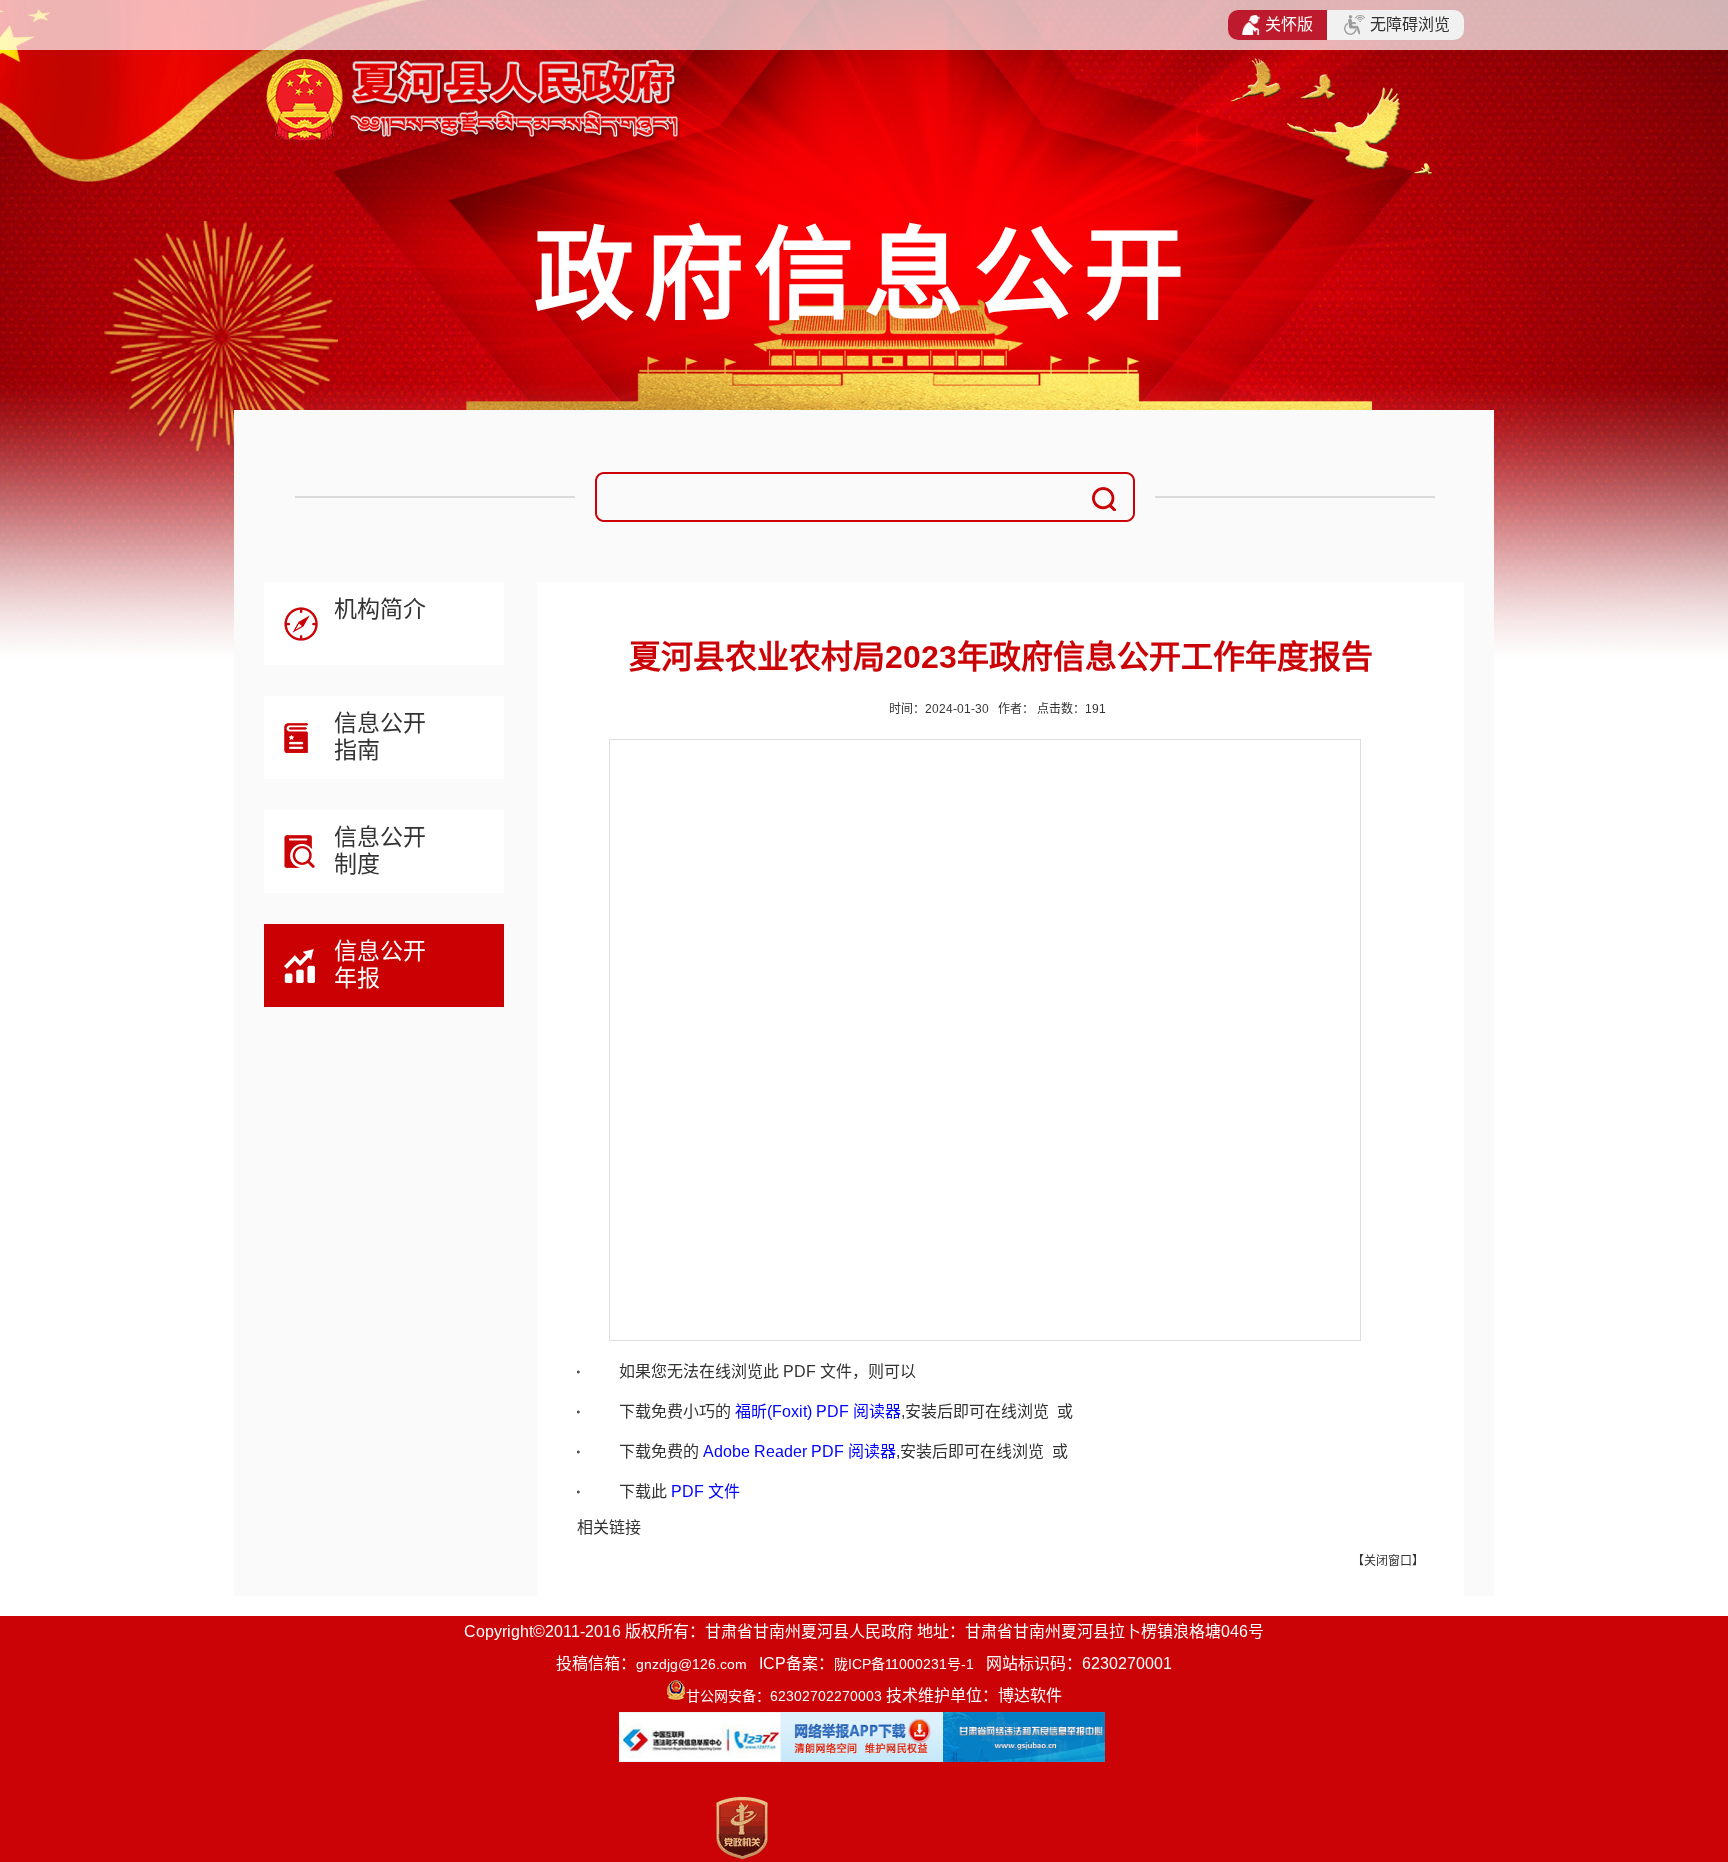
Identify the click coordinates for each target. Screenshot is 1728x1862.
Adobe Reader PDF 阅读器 (799, 1451)
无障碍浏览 (1410, 24)
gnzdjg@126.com (691, 1664)
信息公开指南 (380, 736)
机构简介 (380, 609)
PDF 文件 (705, 1491)
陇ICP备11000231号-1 (904, 1664)
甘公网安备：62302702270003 (784, 1696)
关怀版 (1289, 24)
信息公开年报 (380, 964)
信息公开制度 (380, 850)
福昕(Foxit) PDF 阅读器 (818, 1411)
